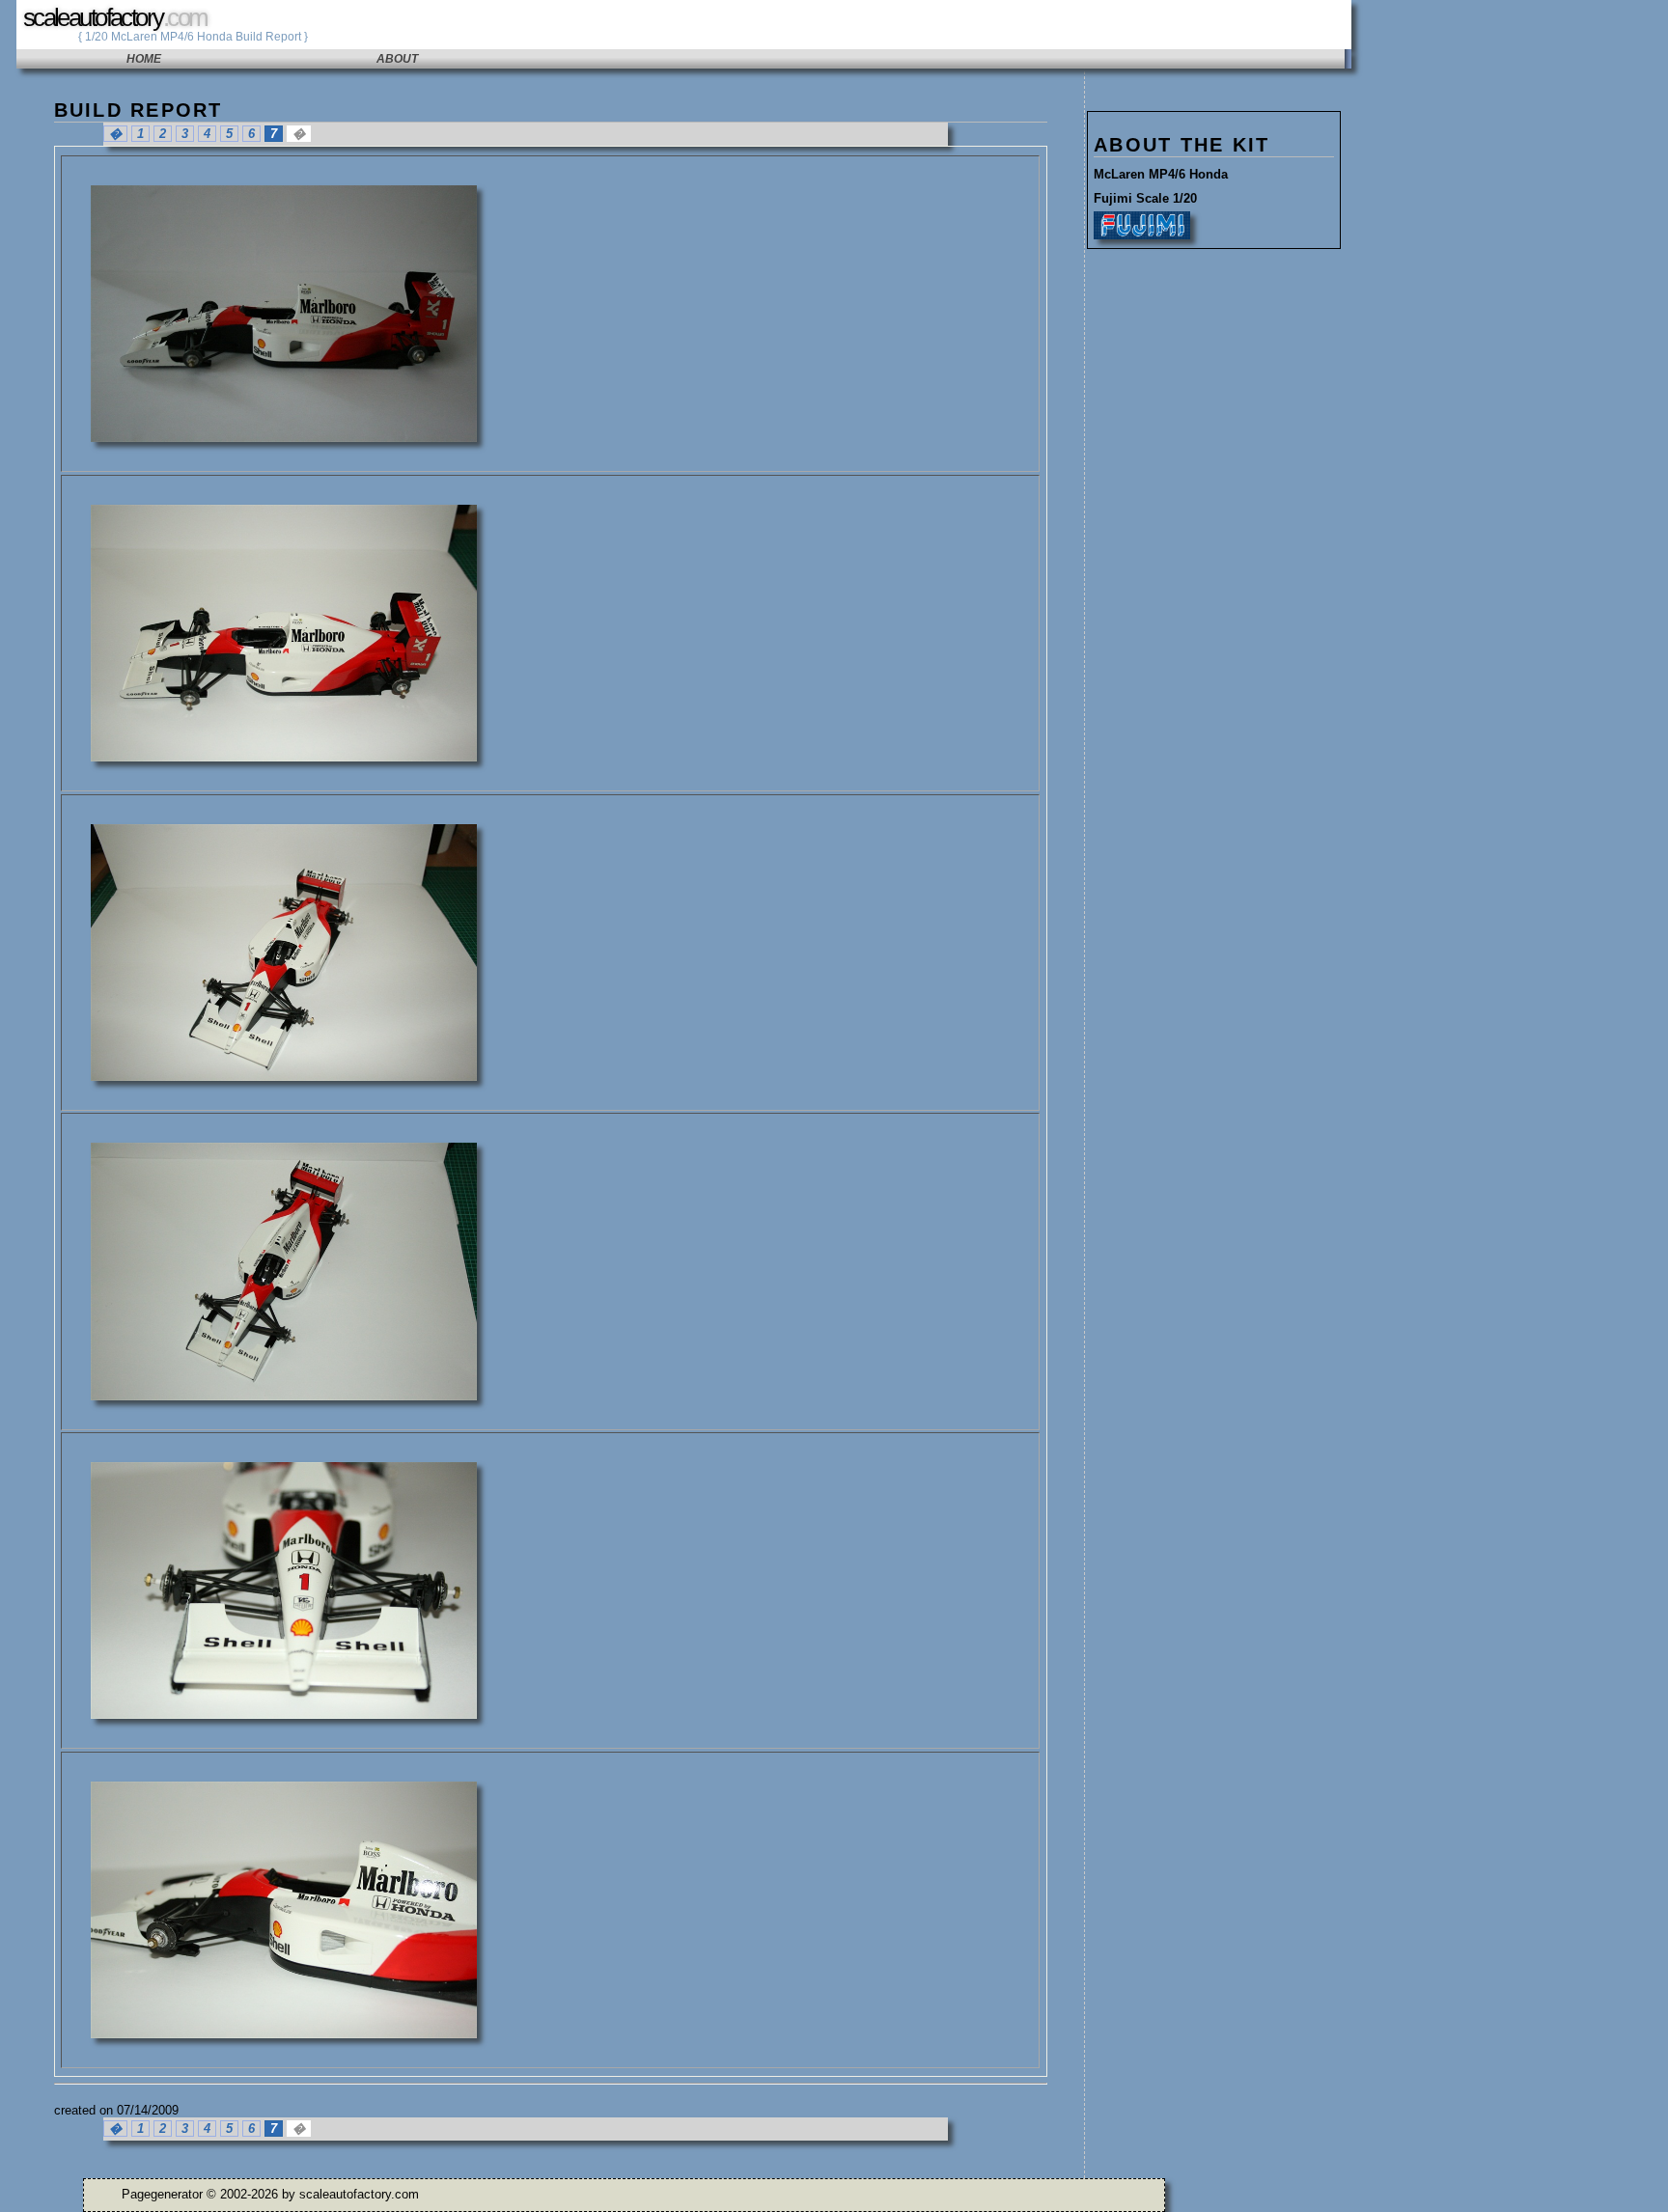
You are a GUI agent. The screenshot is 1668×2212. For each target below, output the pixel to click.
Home (144, 59)
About (397, 59)
